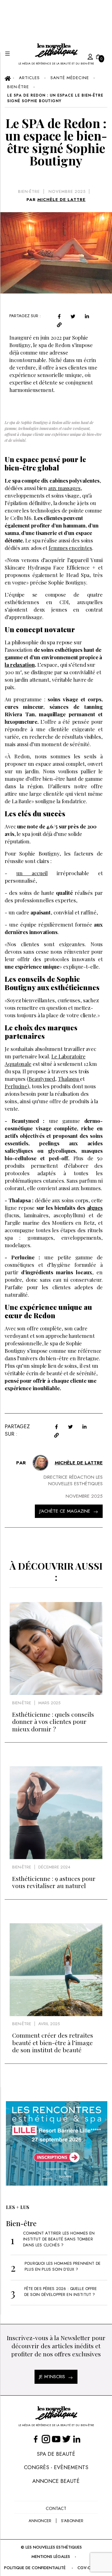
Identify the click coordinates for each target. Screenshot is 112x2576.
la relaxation (20, 665)
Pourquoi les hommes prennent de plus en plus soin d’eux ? (63, 2266)
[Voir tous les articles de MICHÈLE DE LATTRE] (40, 1463)
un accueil (32, 873)
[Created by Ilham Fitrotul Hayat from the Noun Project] (84, 56)
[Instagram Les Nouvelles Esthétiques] (46, 2439)
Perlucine (16, 1086)
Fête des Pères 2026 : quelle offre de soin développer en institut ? (61, 2292)
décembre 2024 (54, 1867)
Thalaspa (69, 1079)
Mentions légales (51, 2557)
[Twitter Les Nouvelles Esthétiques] (66, 2439)
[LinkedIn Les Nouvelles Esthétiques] (77, 2439)
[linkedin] (87, 316)
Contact (56, 2508)
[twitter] (73, 316)
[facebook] (59, 316)
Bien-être (29, 191)
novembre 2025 (67, 191)
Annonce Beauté (56, 2481)
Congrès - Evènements (56, 2467)
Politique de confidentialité (35, 2568)
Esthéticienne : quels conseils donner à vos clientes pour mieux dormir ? (53, 1722)
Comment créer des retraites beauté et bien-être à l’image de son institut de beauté (53, 2042)
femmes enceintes (70, 548)
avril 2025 (49, 2024)
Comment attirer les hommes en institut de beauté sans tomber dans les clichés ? (59, 2239)
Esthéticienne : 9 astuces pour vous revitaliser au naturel (54, 1882)
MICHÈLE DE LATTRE (61, 200)
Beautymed (42, 1079)
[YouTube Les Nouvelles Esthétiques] (56, 2439)
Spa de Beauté (56, 2454)
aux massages (64, 488)
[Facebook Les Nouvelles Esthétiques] (36, 2439)
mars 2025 (49, 1703)
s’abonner (72, 2521)
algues (95, 1208)
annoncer (40, 2521)
